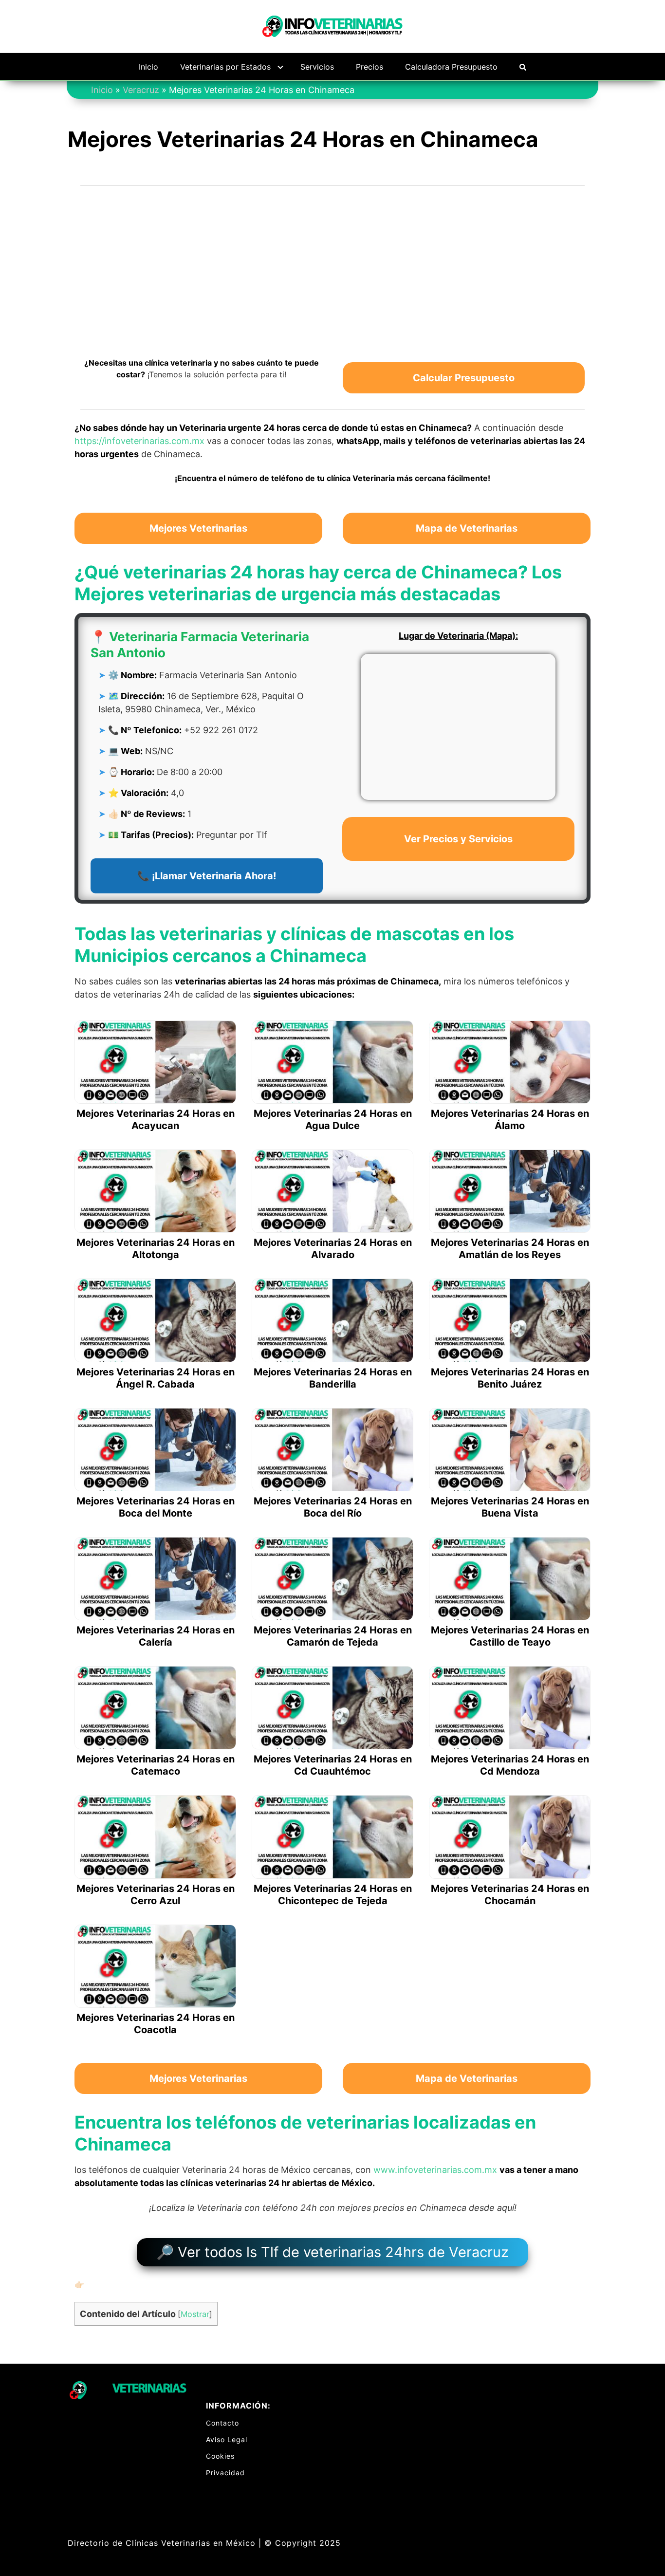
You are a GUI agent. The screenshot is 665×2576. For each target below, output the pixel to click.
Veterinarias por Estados (225, 67)
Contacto (222, 2423)
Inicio (148, 67)
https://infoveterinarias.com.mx (139, 441)
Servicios (317, 67)
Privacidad (225, 2473)
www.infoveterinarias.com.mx (435, 2170)
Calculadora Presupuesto (451, 67)
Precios (369, 67)
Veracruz (141, 90)
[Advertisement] (332, 265)
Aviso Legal (227, 2439)
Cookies (220, 2456)
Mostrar (195, 2314)
